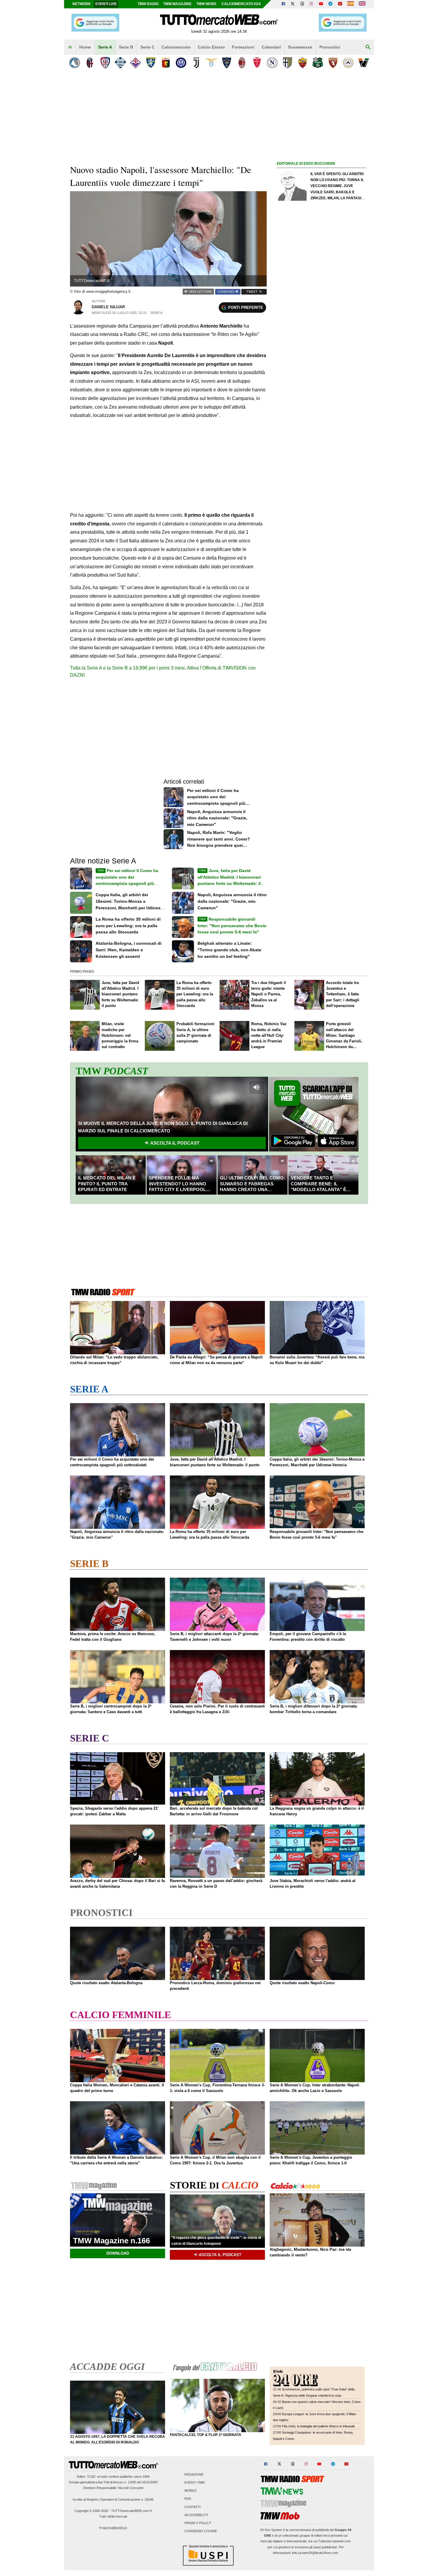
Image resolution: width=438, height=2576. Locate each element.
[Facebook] (283, 4)
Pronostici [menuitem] (330, 47)
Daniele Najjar (108, 307)
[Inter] (181, 63)
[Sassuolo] (318, 63)
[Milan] (242, 63)
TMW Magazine (177, 4)
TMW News (206, 4)
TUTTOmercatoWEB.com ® (132, 2511)
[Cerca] (368, 47)
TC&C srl (94, 2477)
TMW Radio (148, 4)
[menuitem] (70, 47)
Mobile (191, 2491)
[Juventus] (196, 63)
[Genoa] (166, 63)
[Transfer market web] (362, 4)
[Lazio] (211, 63)
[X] (293, 4)
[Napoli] (272, 63)
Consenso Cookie (201, 2531)
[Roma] (303, 63)
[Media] (340, 4)
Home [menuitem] (85, 47)
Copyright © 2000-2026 (91, 2511)
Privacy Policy (198, 2523)
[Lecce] (227, 63)
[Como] (120, 63)
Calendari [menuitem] (271, 47)
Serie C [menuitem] (147, 47)
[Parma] (287, 63)
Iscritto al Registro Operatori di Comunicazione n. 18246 (113, 2499)
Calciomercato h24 (241, 4)
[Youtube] (321, 4)
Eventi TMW (195, 2482)
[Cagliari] (105, 63)
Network (82, 4)
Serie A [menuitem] (105, 47)
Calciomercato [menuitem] (176, 47)
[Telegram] (330, 4)
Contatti (192, 2507)
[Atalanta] (75, 63)
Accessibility (196, 2515)
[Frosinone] (151, 63)
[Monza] (257, 63)
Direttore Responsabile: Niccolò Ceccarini (113, 2488)
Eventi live (106, 4)
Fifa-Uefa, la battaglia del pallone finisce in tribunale (318, 2426)
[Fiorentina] (135, 63)
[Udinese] (348, 63)
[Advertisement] (321, 398)
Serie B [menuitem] (126, 47)
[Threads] (302, 4)
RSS (188, 2499)
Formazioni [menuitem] (243, 47)
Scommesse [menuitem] (300, 47)
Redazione (194, 2474)
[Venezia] (363, 63)
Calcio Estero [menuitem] (211, 47)
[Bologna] (90, 63)
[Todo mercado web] (351, 4)
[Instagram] (312, 4)
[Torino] (333, 63)
